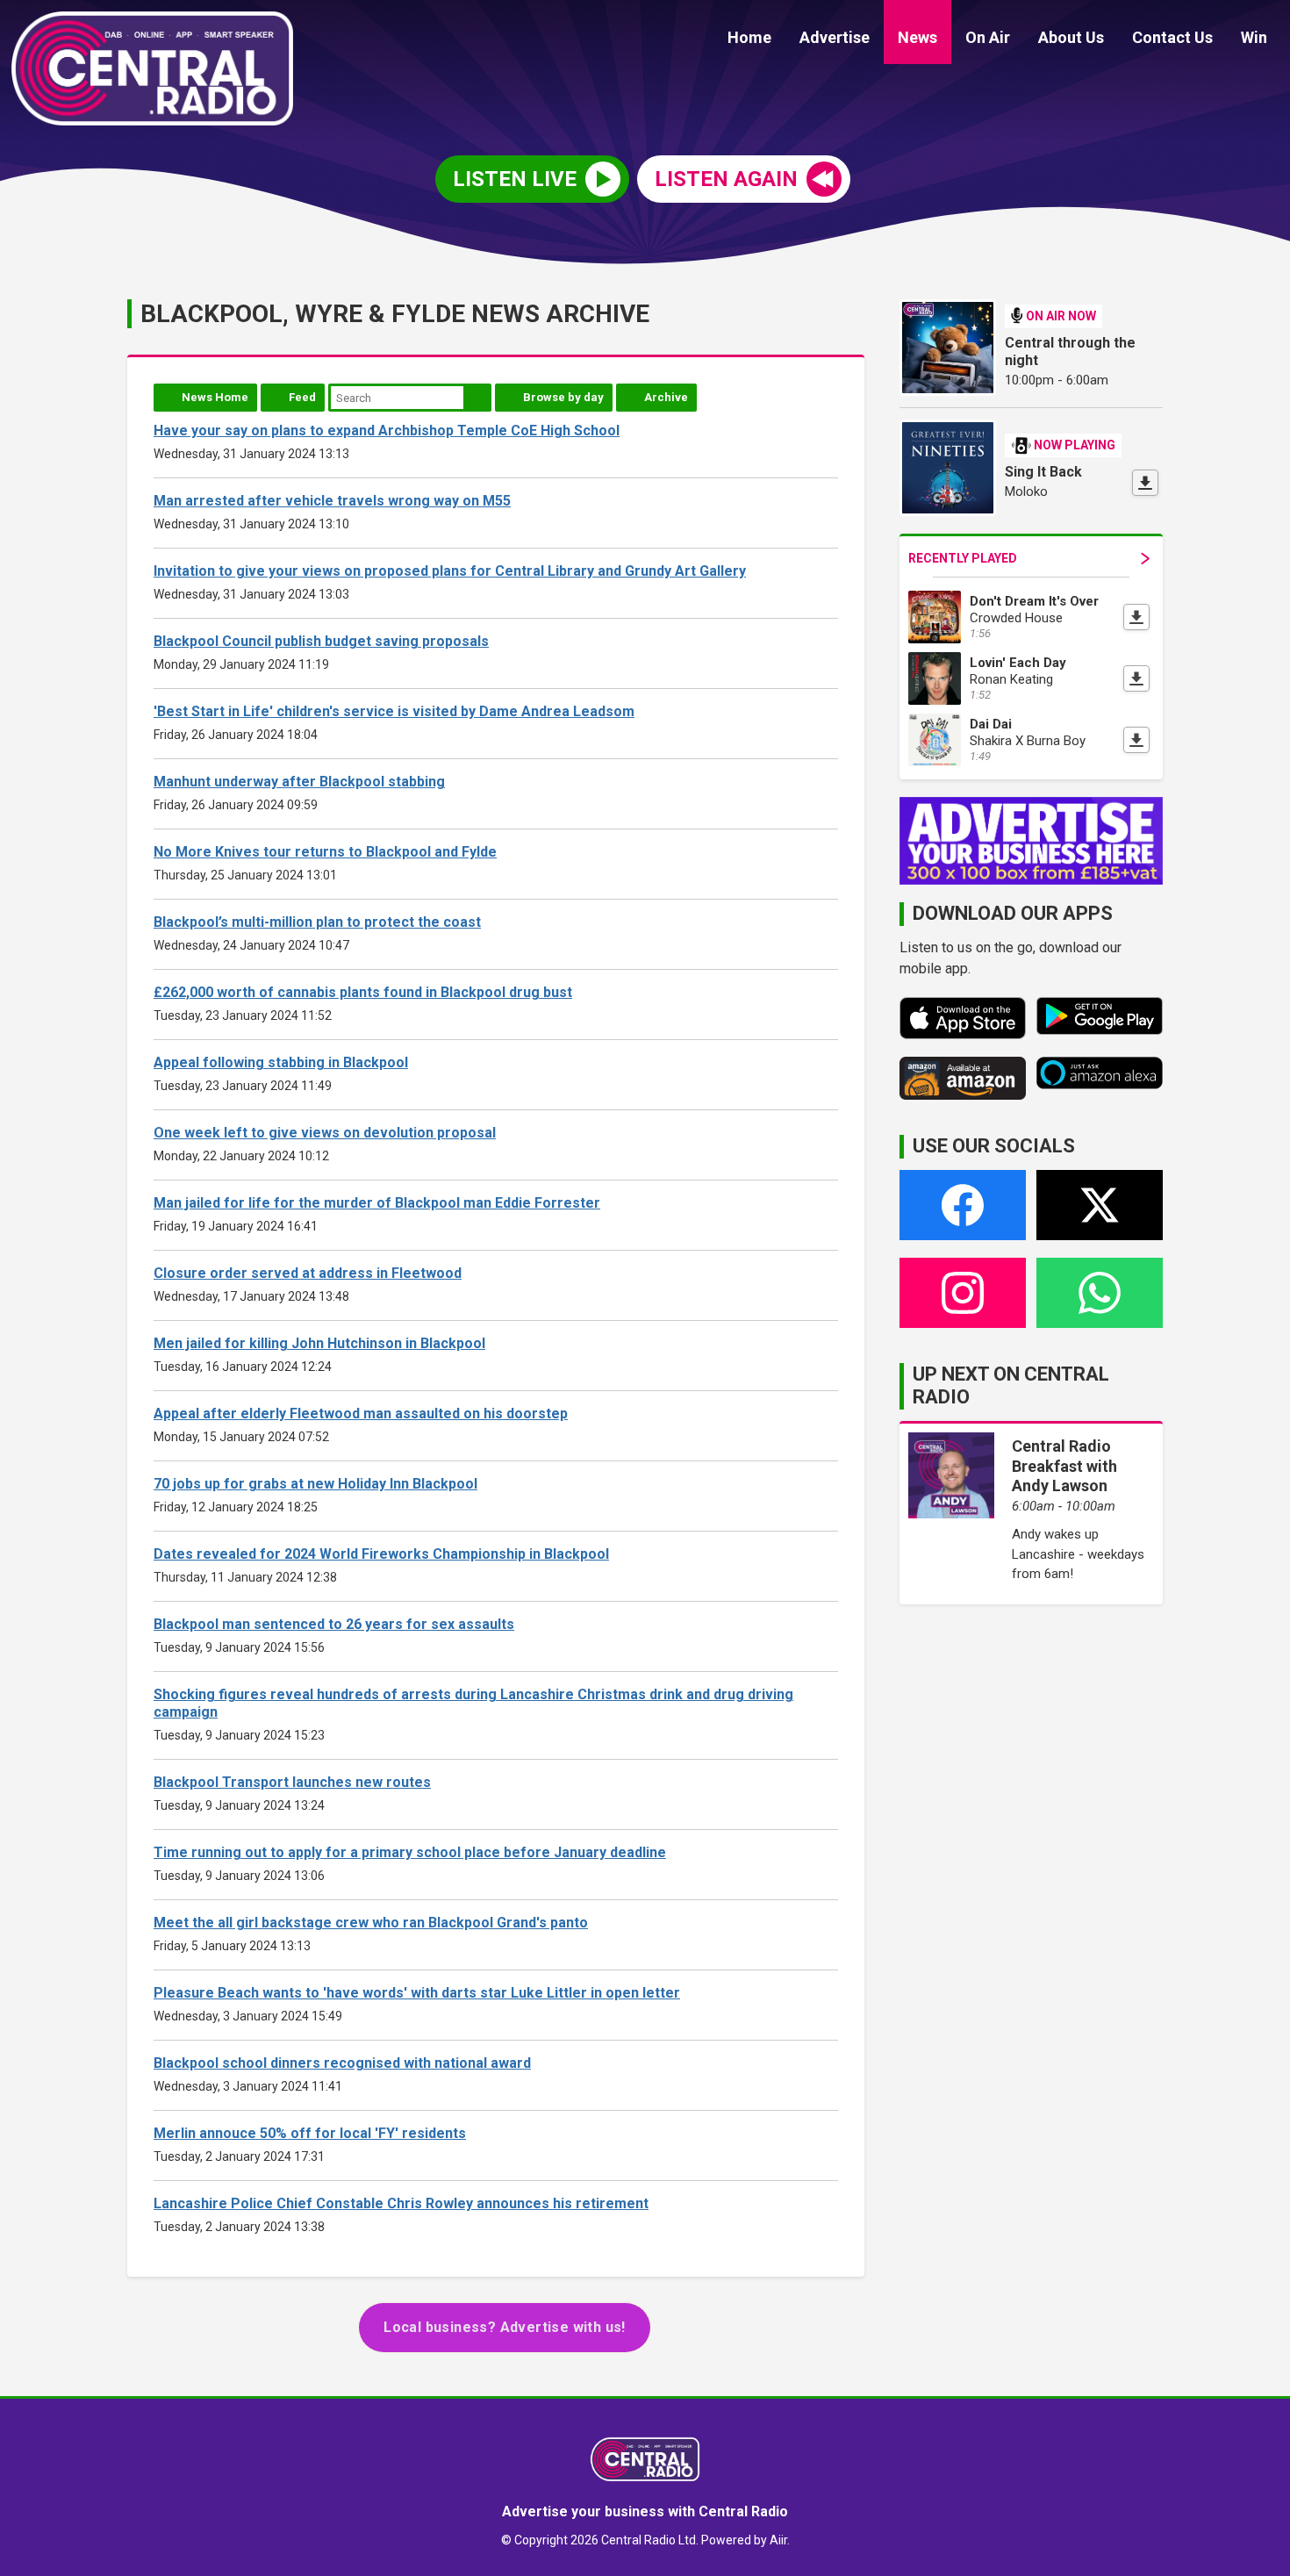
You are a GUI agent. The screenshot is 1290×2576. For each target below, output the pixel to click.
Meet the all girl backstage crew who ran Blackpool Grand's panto (371, 1923)
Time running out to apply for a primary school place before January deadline (410, 1852)
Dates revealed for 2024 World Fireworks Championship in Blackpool (381, 1554)
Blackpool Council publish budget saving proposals (321, 641)
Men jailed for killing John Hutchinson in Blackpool (319, 1343)
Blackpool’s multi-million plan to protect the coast (317, 922)
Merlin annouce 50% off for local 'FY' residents (310, 2133)
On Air (988, 37)
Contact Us (1172, 37)
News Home (215, 397)
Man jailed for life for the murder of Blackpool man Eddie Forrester (377, 1203)
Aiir (778, 2540)
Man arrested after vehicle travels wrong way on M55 (332, 501)
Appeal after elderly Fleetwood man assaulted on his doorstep (361, 1414)
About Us (1071, 37)
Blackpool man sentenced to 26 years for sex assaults (334, 1624)
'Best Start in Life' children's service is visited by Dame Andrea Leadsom (394, 711)
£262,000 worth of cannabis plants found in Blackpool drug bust (363, 992)
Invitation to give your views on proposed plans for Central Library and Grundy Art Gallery (450, 571)
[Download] (1145, 483)
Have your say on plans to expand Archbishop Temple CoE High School (387, 431)
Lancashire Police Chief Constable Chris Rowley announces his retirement (401, 2203)
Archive (666, 397)
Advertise (835, 37)
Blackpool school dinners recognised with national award (342, 2063)
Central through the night (1070, 352)
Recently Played (963, 558)
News (917, 37)
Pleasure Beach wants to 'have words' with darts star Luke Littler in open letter (417, 1993)
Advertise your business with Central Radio (645, 2511)
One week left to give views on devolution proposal (325, 1133)
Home (749, 37)
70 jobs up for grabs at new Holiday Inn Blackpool (315, 1484)
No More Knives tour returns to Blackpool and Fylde (325, 852)
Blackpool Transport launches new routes (292, 1782)
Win (1254, 37)
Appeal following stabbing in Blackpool (281, 1062)
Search (477, 398)
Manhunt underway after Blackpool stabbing (299, 782)
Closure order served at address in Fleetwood (308, 1273)
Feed (302, 397)
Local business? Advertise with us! (505, 2327)
